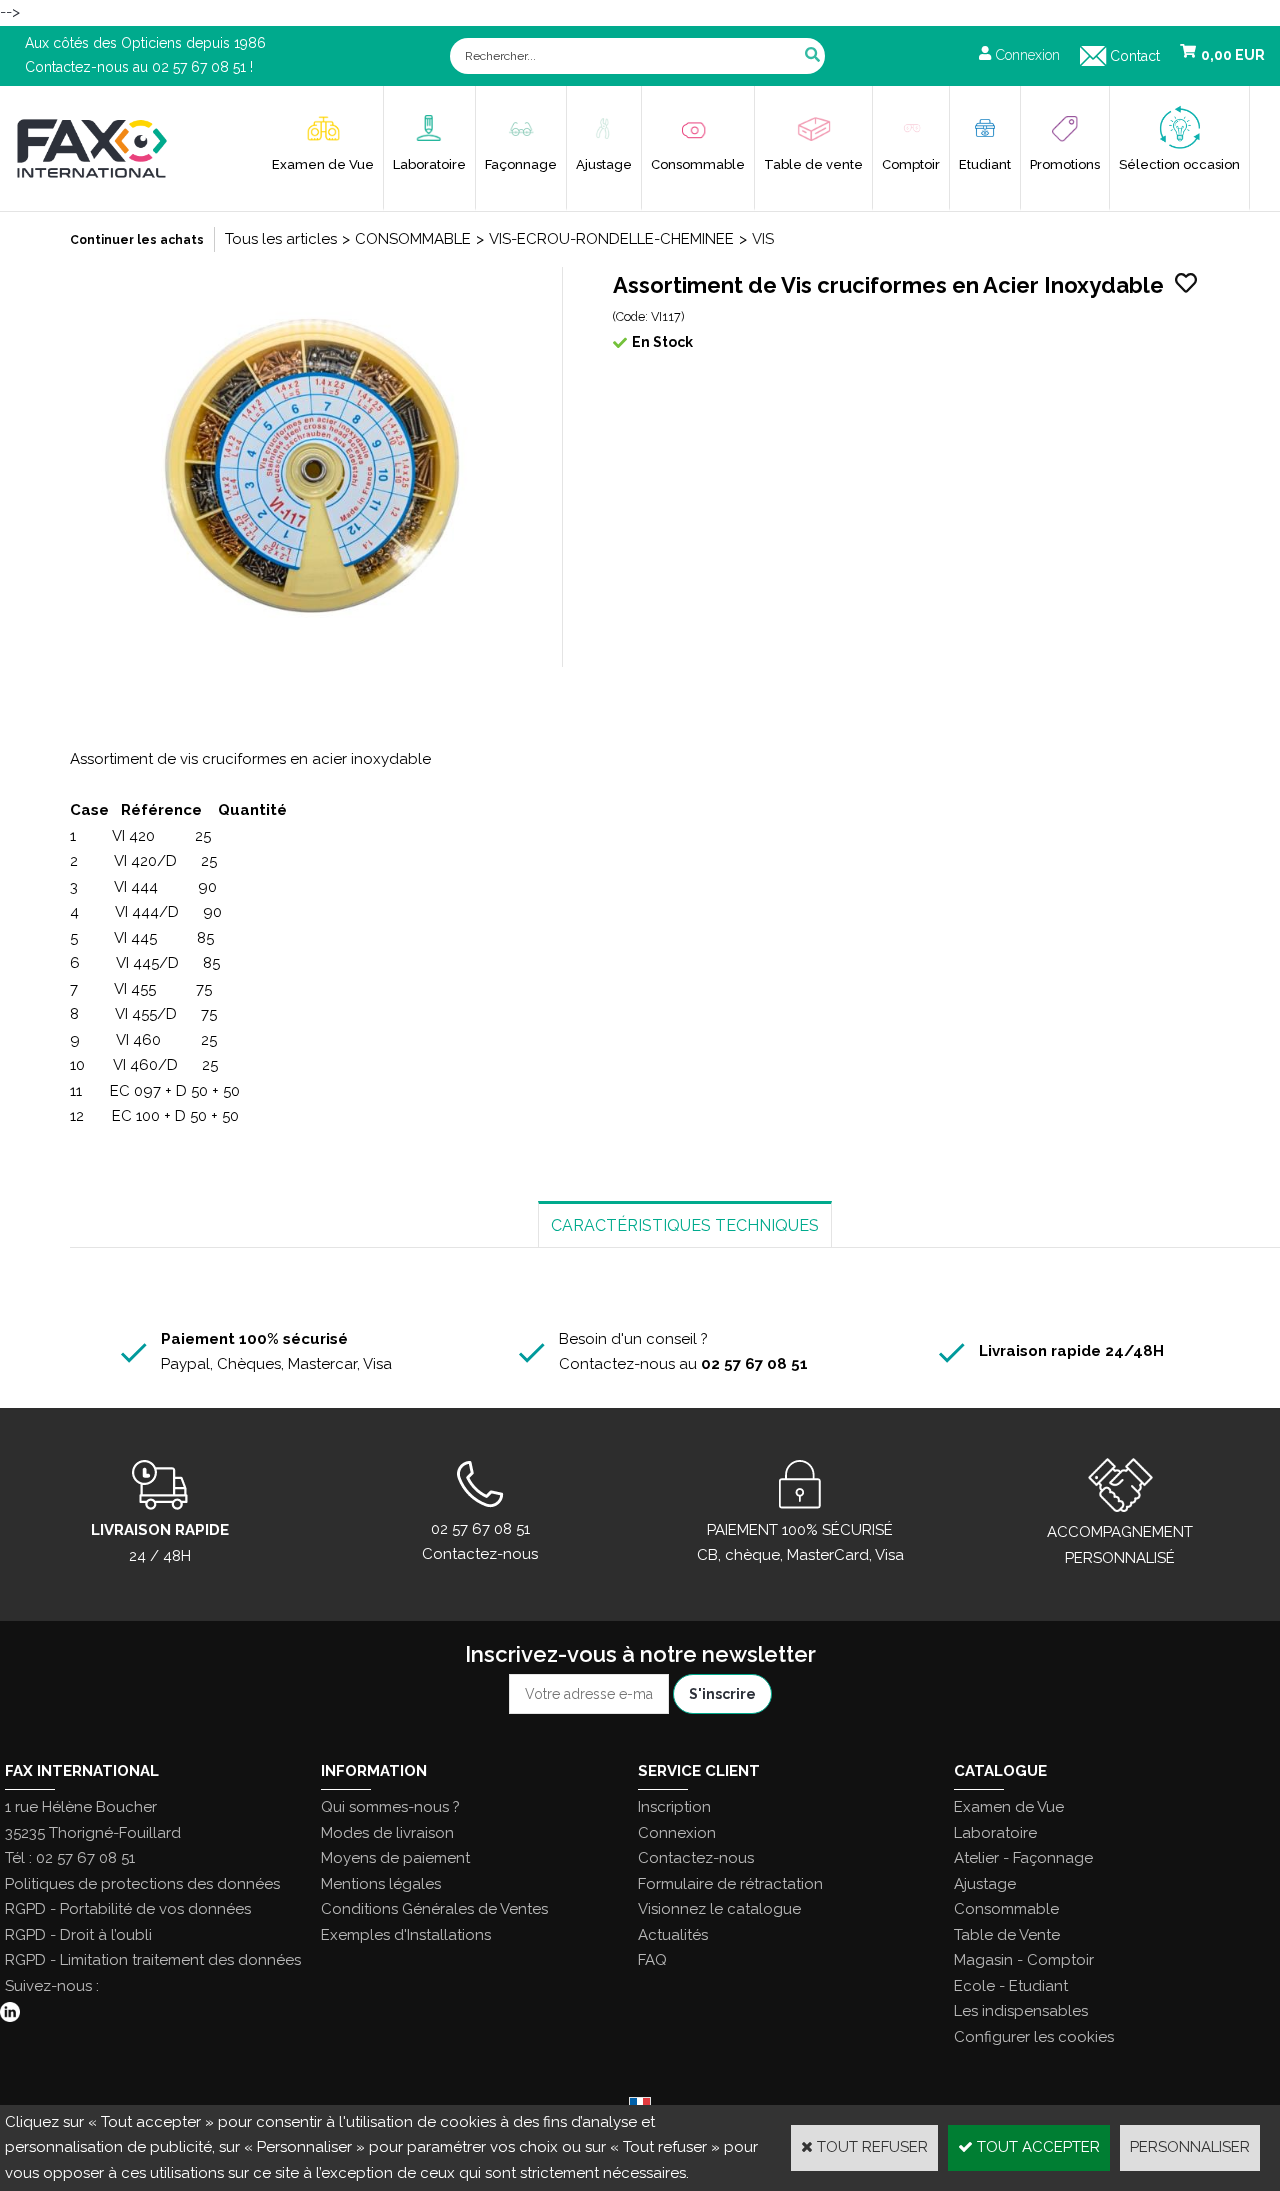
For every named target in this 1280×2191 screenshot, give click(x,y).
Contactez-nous (696, 1858)
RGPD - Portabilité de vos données (128, 1909)
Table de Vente (1007, 1935)
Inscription (674, 1807)
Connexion (677, 1833)
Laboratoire (429, 164)
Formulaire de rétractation (730, 1884)
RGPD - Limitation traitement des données (153, 1960)
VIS (763, 239)
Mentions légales (381, 1884)
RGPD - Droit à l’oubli (78, 1935)
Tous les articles (281, 239)
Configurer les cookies (1034, 2037)
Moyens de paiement (395, 1858)
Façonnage (521, 164)
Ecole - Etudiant (1011, 1986)
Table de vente (813, 164)
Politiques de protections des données (142, 1884)
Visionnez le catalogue (719, 1909)
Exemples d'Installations (406, 1935)
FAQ (652, 1960)
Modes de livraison (387, 1833)
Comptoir (911, 164)
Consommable (698, 164)
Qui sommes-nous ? (390, 1807)
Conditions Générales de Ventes (434, 1909)
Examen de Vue (323, 164)
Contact (1135, 56)
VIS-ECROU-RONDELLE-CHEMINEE (611, 239)
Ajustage (604, 164)
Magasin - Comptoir (1024, 1960)
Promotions (1065, 164)
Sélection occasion (1179, 164)
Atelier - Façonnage (1023, 1858)
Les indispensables (1021, 2011)
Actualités (673, 1935)
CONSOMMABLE (413, 239)
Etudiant (985, 164)
